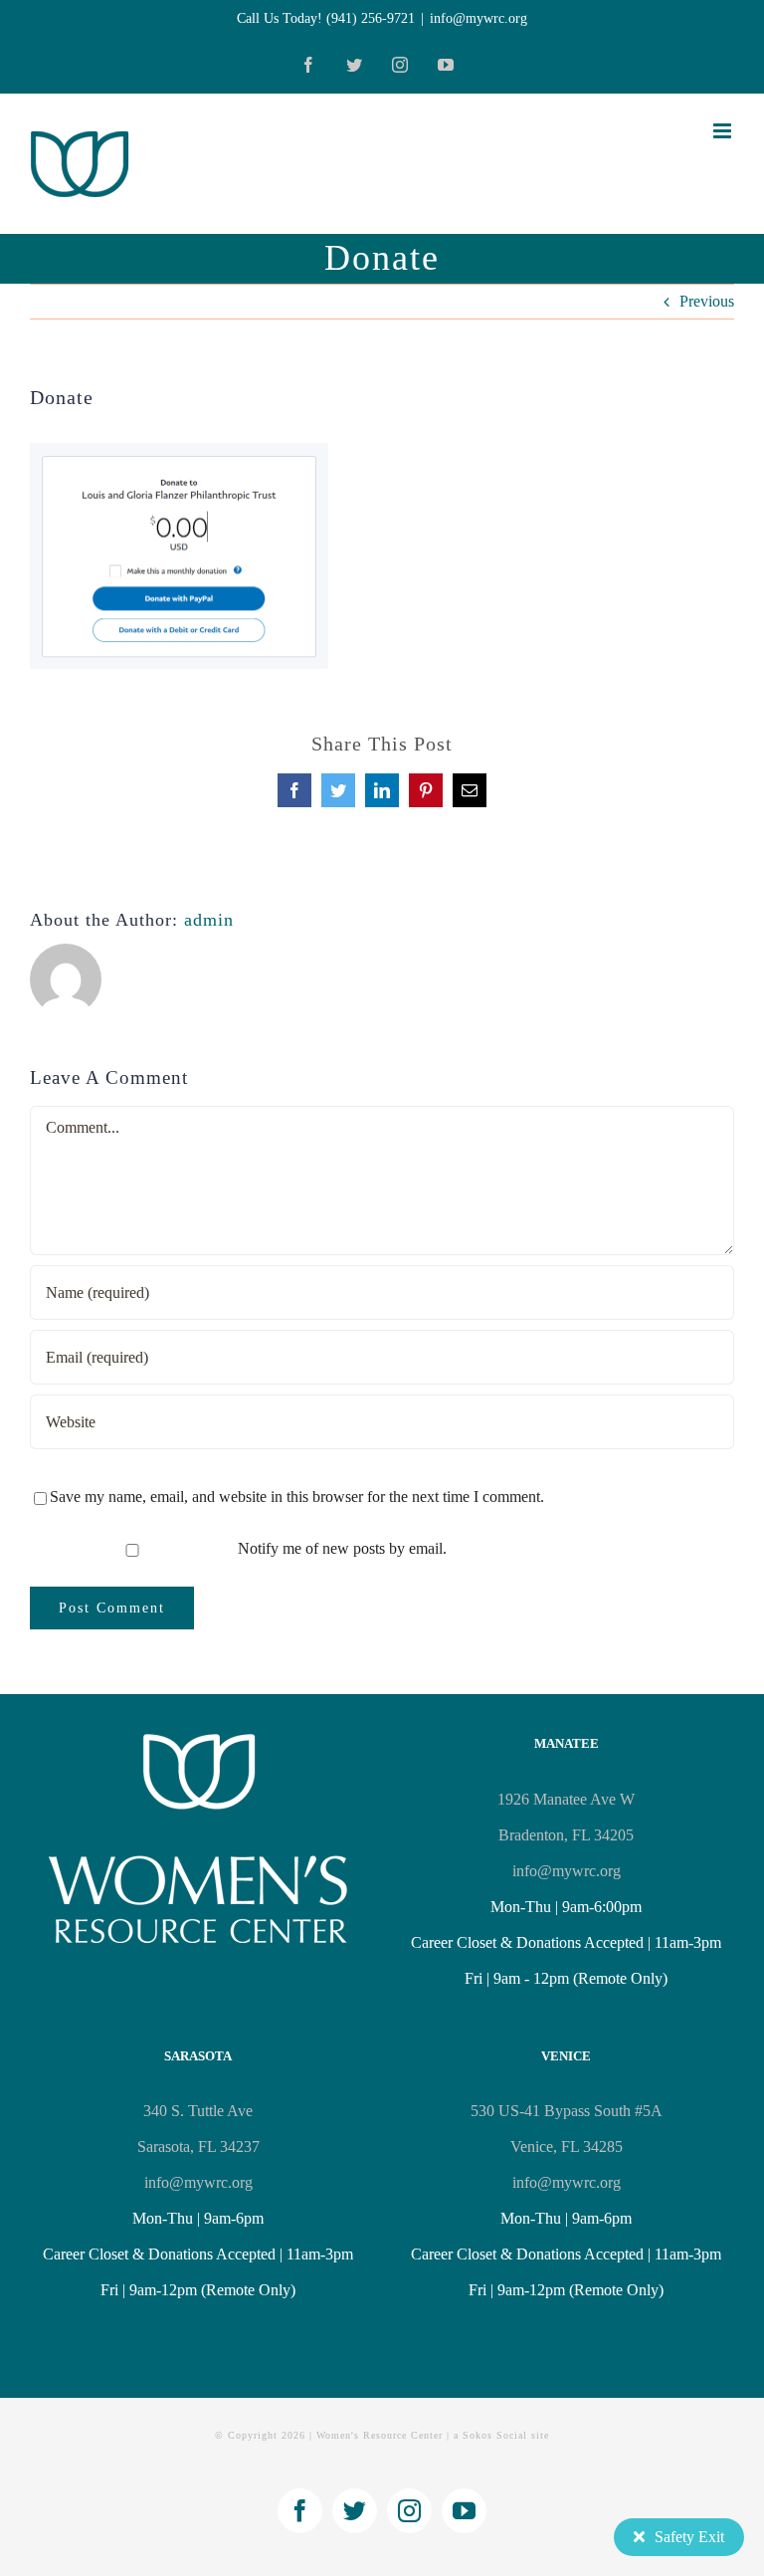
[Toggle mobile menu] (724, 131)
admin (209, 920)
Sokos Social (495, 2435)
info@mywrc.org (478, 18)
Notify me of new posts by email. (342, 1548)
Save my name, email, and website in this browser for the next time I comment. (297, 1497)
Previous (707, 301)
